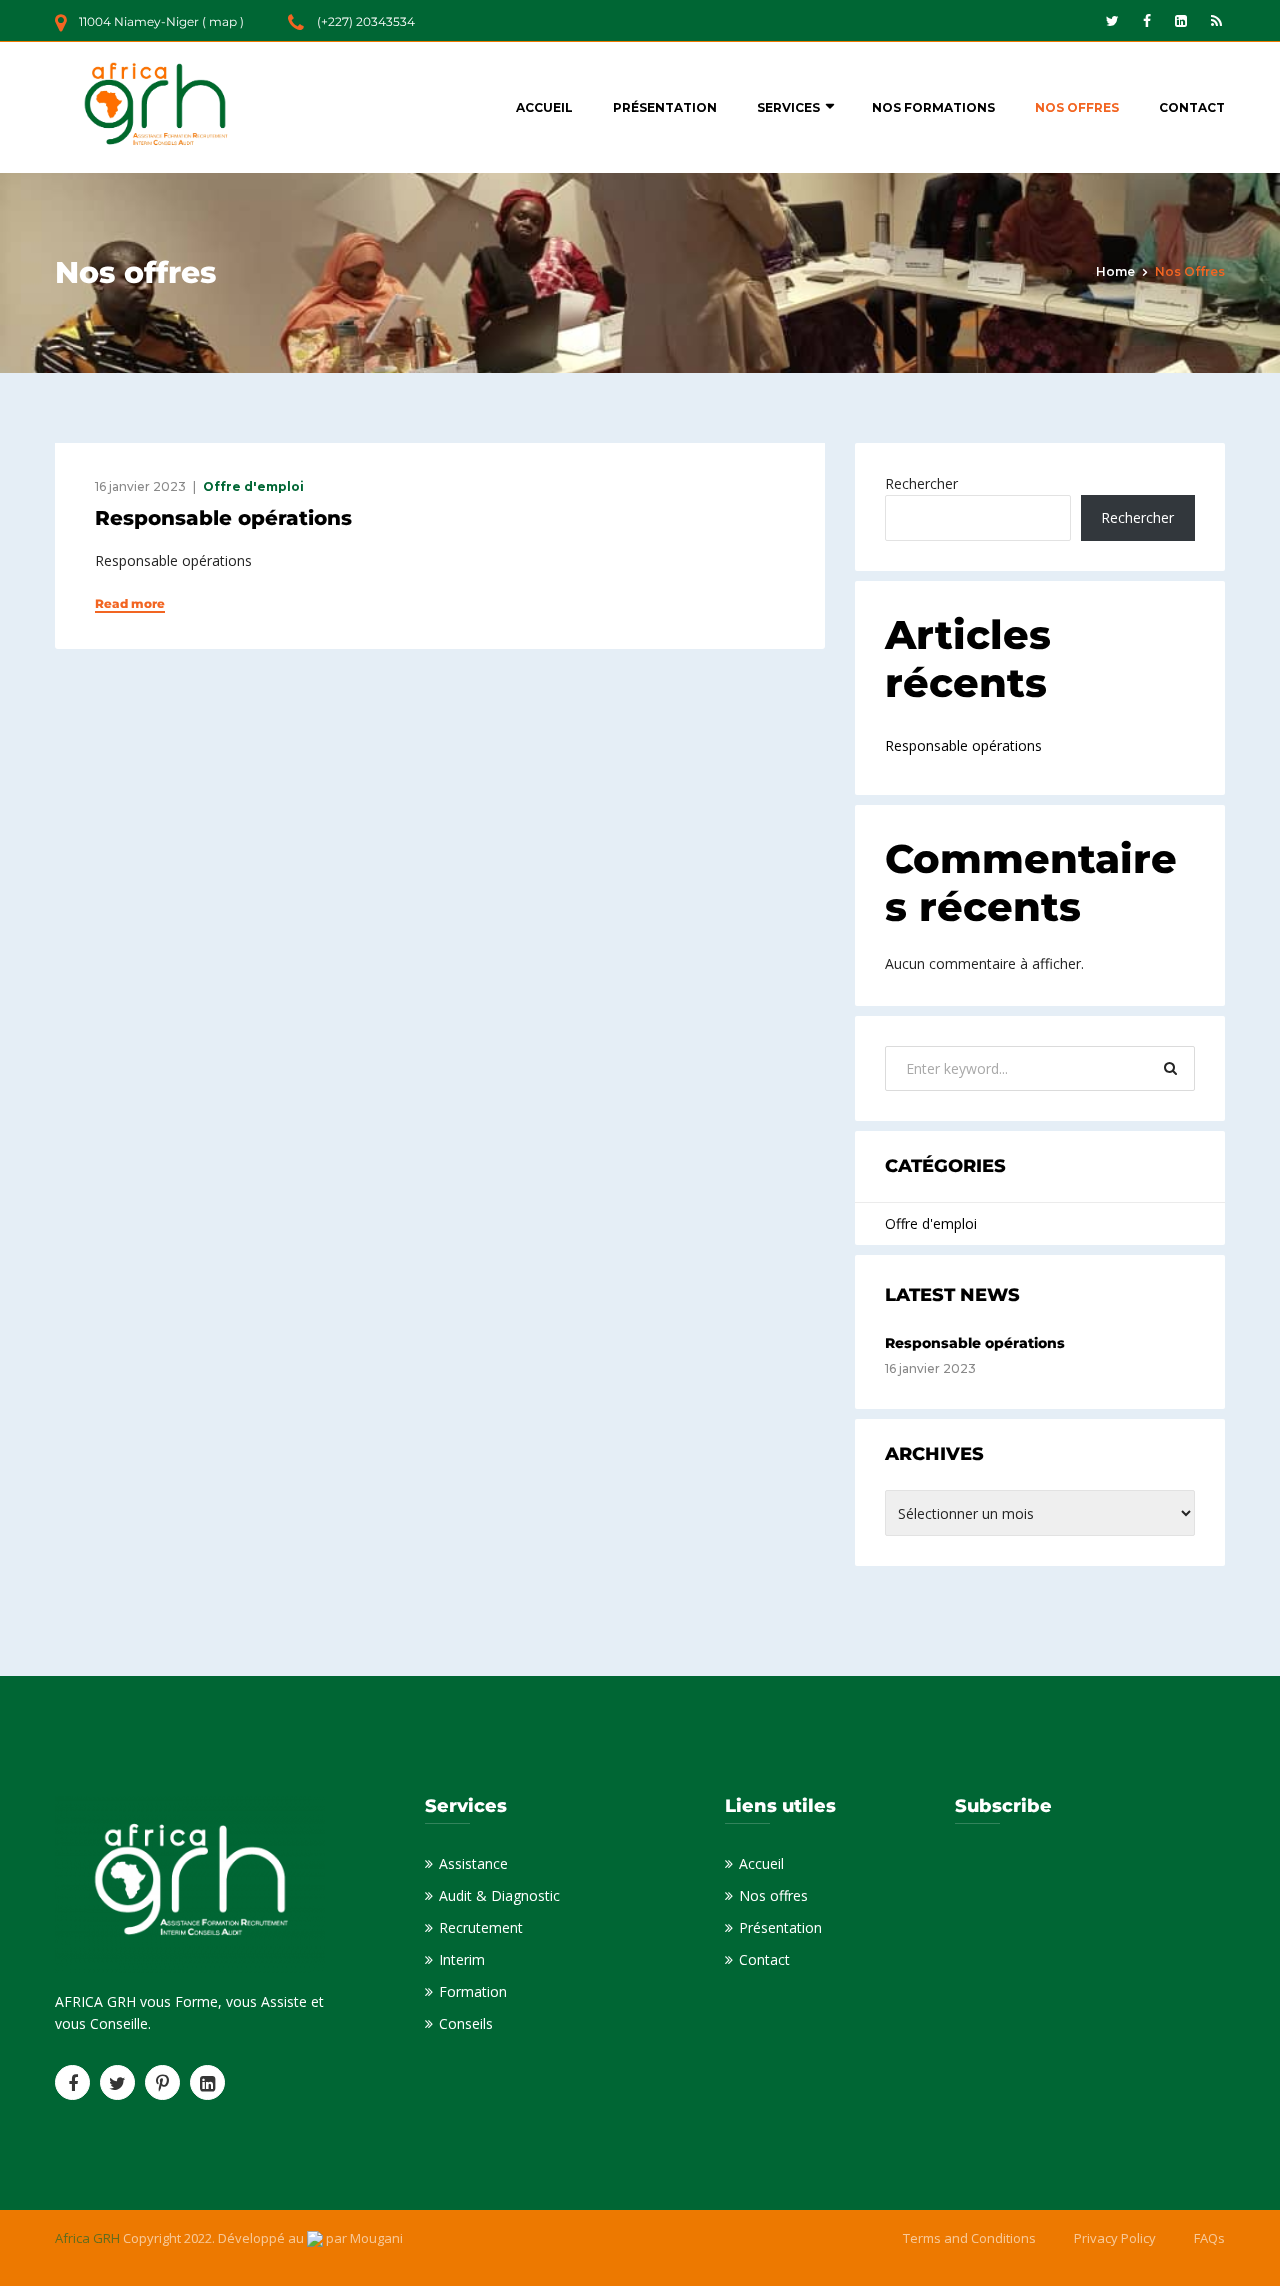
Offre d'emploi (253, 486)
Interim (462, 1959)
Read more (130, 604)
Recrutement (481, 1927)
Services (788, 107)
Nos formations (933, 107)
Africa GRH (89, 2238)
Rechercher (921, 483)
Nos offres (1077, 107)
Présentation (665, 107)
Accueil (544, 107)
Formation (473, 1991)
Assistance (473, 1863)
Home (1115, 271)
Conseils (466, 2023)
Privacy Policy (1115, 2238)
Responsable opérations (223, 518)
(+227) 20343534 (366, 21)
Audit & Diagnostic (499, 1895)
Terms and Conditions (969, 2238)
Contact (1192, 107)
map (223, 21)
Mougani (376, 2238)
